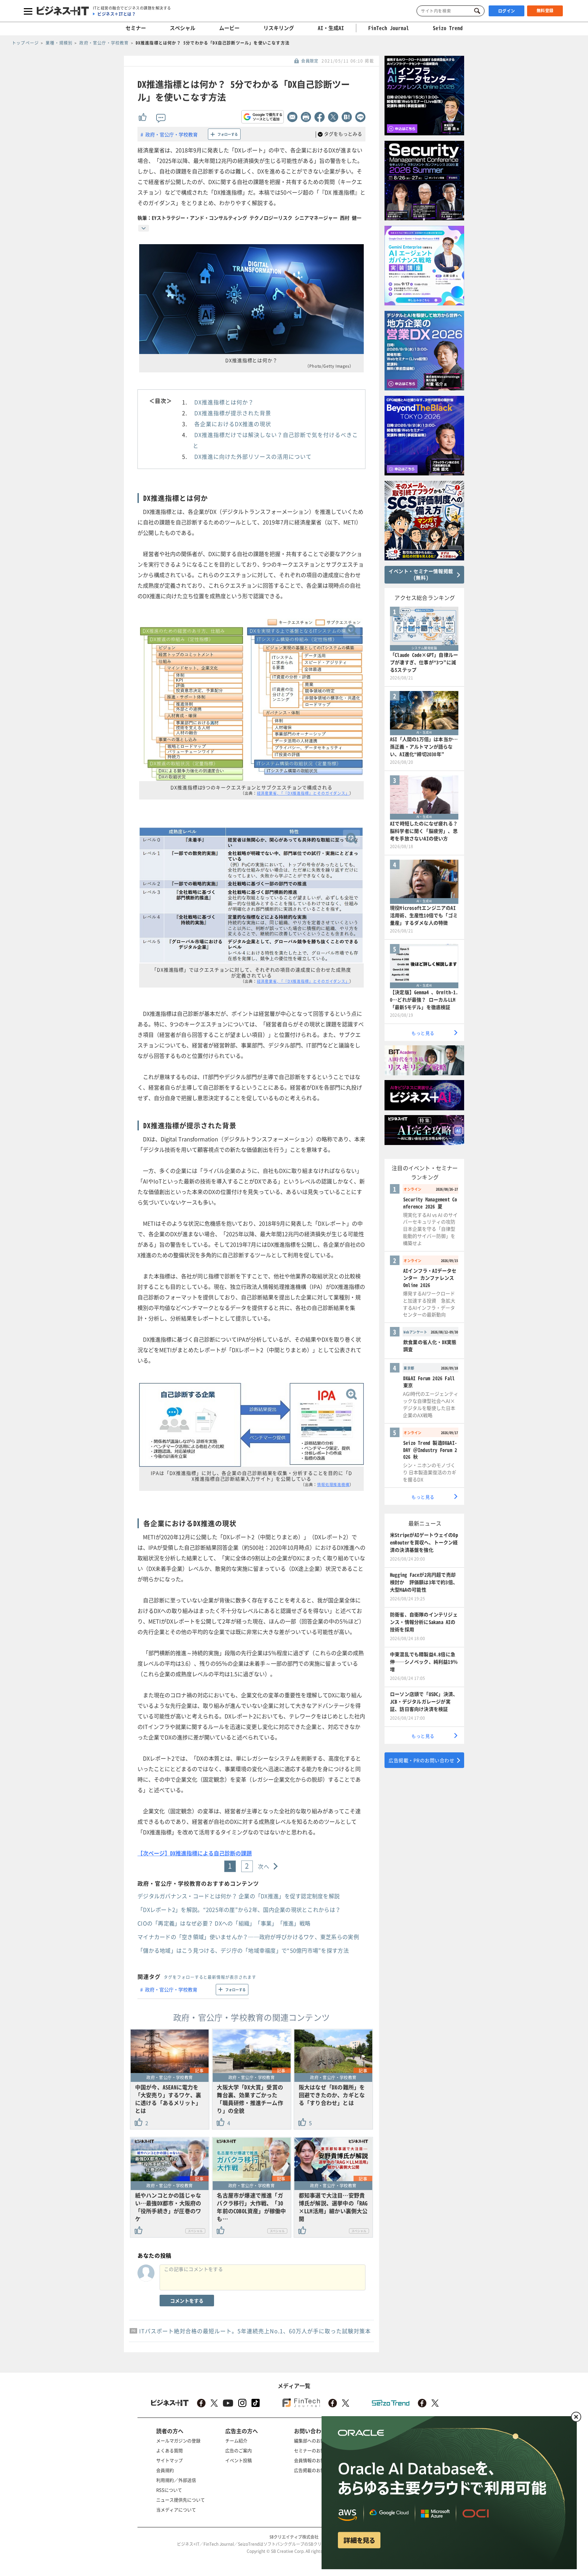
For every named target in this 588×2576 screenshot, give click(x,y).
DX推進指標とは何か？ (224, 402)
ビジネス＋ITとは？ (117, 14)
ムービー (229, 28)
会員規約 (165, 2470)
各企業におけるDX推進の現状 (233, 424)
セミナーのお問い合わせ (318, 2450)
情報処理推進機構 (333, 1485)
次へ (264, 1866)
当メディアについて (176, 2510)
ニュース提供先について (181, 2500)
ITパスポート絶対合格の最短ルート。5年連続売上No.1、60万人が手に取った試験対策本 (255, 2331)
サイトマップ (169, 2460)
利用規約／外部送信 (176, 2480)
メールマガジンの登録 (178, 2440)
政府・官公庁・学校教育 (171, 134)
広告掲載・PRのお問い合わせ (421, 1760)
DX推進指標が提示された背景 (233, 413)
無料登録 (545, 11)
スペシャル (183, 28)
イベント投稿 (239, 2460)
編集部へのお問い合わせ (318, 2440)
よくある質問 (169, 2450)
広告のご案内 (239, 2450)
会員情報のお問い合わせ (318, 2460)
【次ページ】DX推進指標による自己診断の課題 (195, 1853)
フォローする (228, 134)
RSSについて (169, 2490)
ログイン (507, 11)
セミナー (136, 28)
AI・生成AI (331, 28)
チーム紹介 (236, 2440)
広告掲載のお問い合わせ (318, 2470)
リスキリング (279, 28)
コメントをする (187, 2301)
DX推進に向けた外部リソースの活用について (253, 456)
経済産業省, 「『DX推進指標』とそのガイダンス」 (303, 793)
